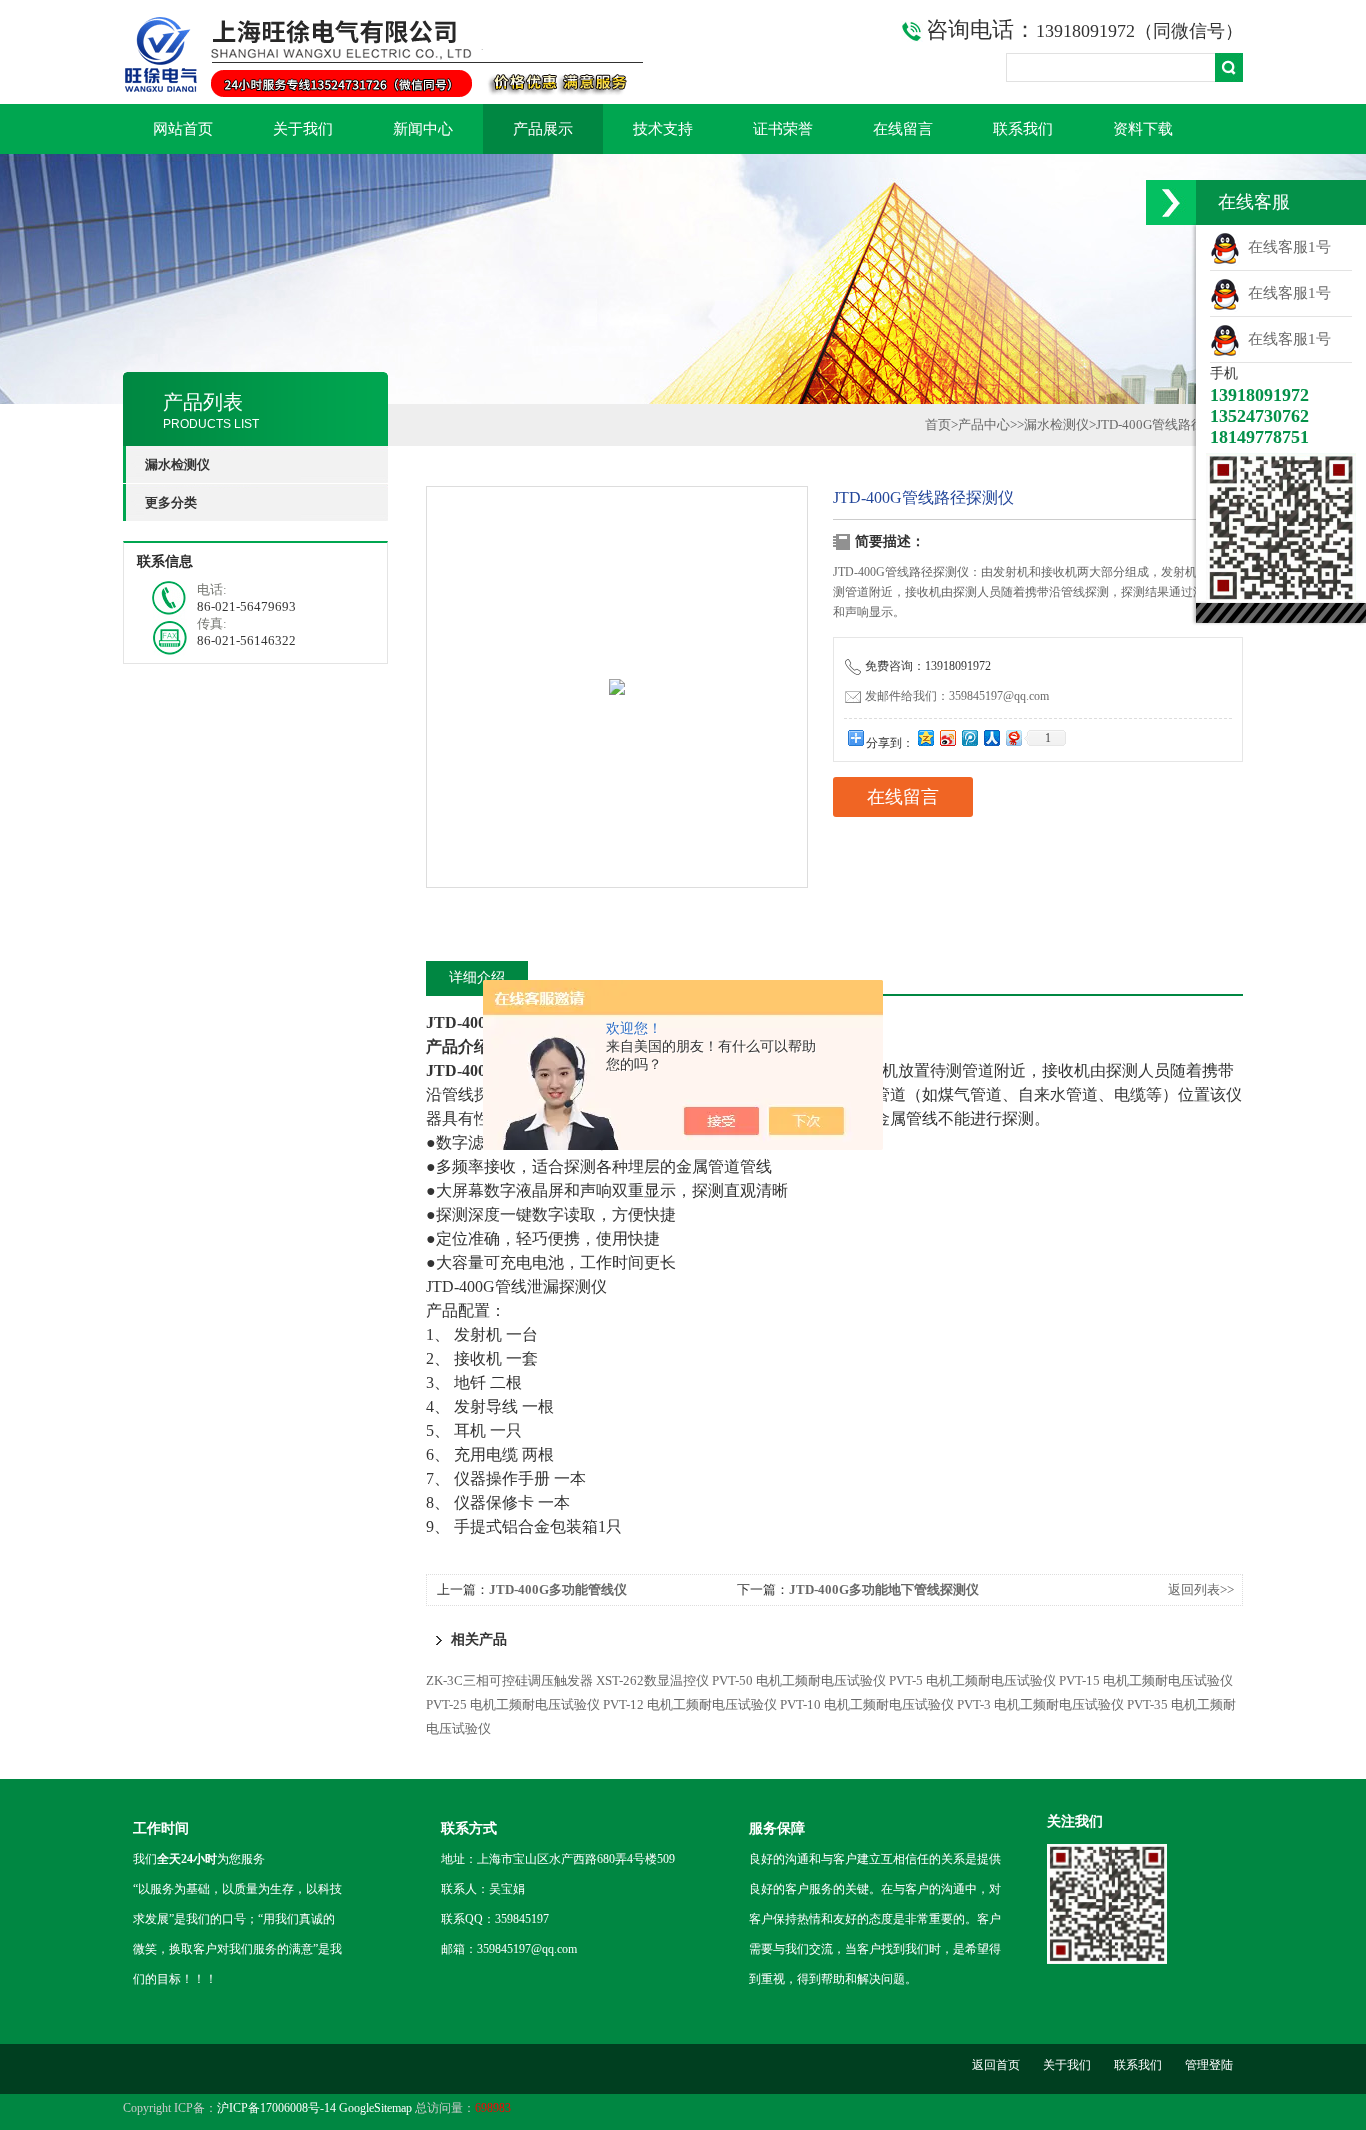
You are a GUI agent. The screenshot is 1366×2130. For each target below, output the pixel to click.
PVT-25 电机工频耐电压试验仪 (513, 1704)
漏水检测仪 (1056, 424)
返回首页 (996, 2065)
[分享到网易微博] (1013, 737)
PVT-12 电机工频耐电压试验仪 (690, 1704)
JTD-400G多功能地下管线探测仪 (884, 1589)
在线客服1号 (1285, 247)
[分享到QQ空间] (925, 737)
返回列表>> (1201, 1589)
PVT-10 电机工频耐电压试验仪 (867, 1704)
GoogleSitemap (375, 2108)
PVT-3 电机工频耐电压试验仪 (1040, 1704)
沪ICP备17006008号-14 (276, 2108)
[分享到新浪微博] (947, 737)
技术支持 (663, 129)
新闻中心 (423, 129)
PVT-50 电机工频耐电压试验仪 (799, 1680)
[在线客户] (1171, 202)
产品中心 (984, 424)
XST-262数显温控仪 (652, 1680)
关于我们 (303, 129)
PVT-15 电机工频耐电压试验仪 (1146, 1680)
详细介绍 (477, 977)
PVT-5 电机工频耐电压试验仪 (972, 1680)
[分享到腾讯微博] (969, 737)
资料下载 (1143, 129)
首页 (938, 424)
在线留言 (903, 129)
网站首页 (183, 129)
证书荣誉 (783, 129)
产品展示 (543, 129)
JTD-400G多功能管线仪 (558, 1589)
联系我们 (1023, 129)
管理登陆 (1209, 2065)
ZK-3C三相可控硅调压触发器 (509, 1680)
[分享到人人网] (991, 737)
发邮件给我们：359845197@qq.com (957, 696)
